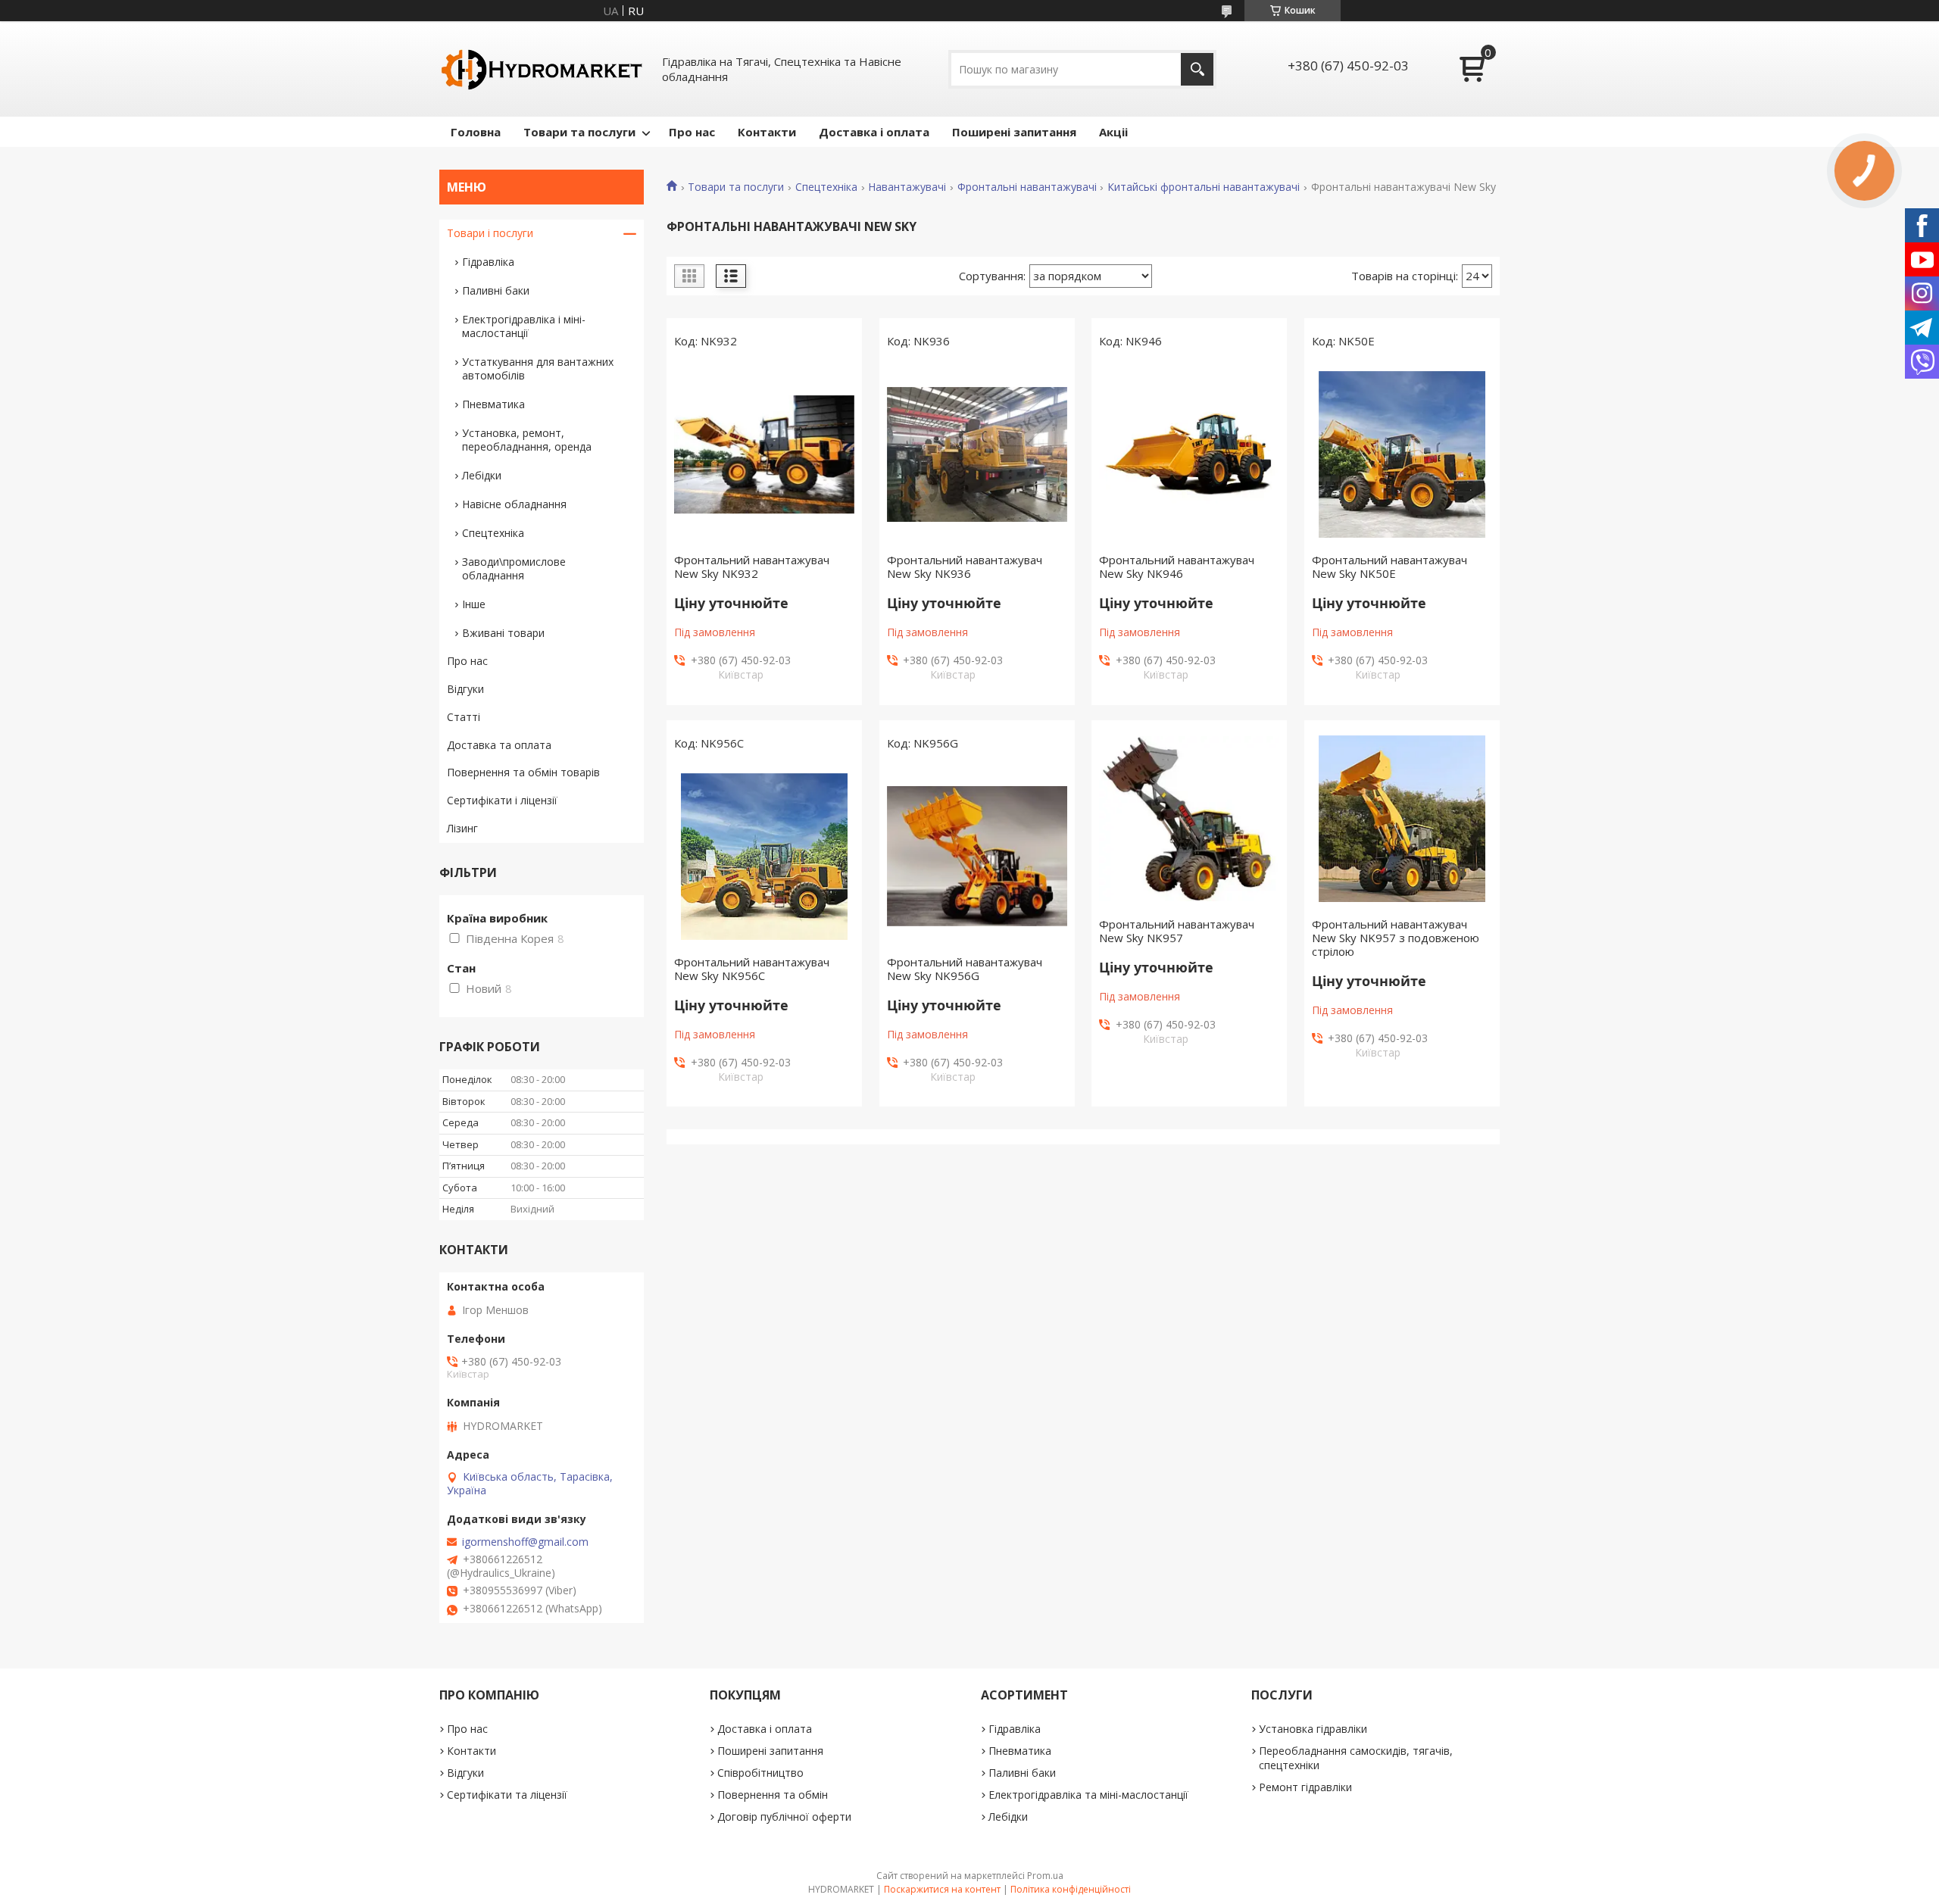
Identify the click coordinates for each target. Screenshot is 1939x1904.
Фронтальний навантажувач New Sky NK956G (965, 969)
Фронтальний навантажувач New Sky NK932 (752, 567)
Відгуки (465, 689)
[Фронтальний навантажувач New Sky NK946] (1189, 454)
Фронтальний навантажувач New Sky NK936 (965, 567)
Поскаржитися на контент (942, 1889)
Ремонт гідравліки (1305, 1787)
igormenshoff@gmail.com (525, 1542)
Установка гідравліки (1313, 1729)
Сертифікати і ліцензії (502, 800)
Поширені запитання (1014, 132)
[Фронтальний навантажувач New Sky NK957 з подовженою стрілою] (1402, 819)
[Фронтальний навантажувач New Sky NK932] (764, 454)
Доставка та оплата (499, 745)
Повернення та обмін (773, 1795)
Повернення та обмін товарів (523, 772)
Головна (476, 132)
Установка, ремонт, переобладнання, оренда (527, 440)
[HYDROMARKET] (542, 69)
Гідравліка (488, 262)
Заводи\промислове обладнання (514, 568)
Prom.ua (1045, 1876)
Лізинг (462, 828)
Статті (464, 717)
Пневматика (493, 404)
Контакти (767, 132)
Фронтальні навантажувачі (1027, 187)
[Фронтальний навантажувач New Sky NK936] (977, 454)
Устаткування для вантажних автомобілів (538, 368)
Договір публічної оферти (784, 1817)
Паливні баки (496, 290)
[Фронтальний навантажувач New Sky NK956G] (977, 857)
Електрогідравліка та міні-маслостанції (1088, 1795)
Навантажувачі (907, 187)
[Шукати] (1197, 69)
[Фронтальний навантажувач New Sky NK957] (1189, 819)
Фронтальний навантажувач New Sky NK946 (1177, 567)
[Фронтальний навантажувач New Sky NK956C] (764, 857)
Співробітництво (760, 1773)
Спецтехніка (826, 187)
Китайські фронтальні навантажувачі (1204, 187)
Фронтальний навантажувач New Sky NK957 (1177, 931)
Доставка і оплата (874, 132)
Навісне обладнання (514, 504)
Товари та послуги (579, 132)
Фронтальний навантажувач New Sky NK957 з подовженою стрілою (1396, 938)
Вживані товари (503, 633)
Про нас (692, 132)
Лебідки (482, 475)
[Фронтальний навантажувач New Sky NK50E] (1402, 454)
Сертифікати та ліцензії (507, 1795)
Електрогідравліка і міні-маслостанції (524, 326)
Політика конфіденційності (1071, 1889)
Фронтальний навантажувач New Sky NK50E (1389, 567)
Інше (474, 604)
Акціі (1113, 132)
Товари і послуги (490, 233)
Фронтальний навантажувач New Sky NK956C (752, 969)
